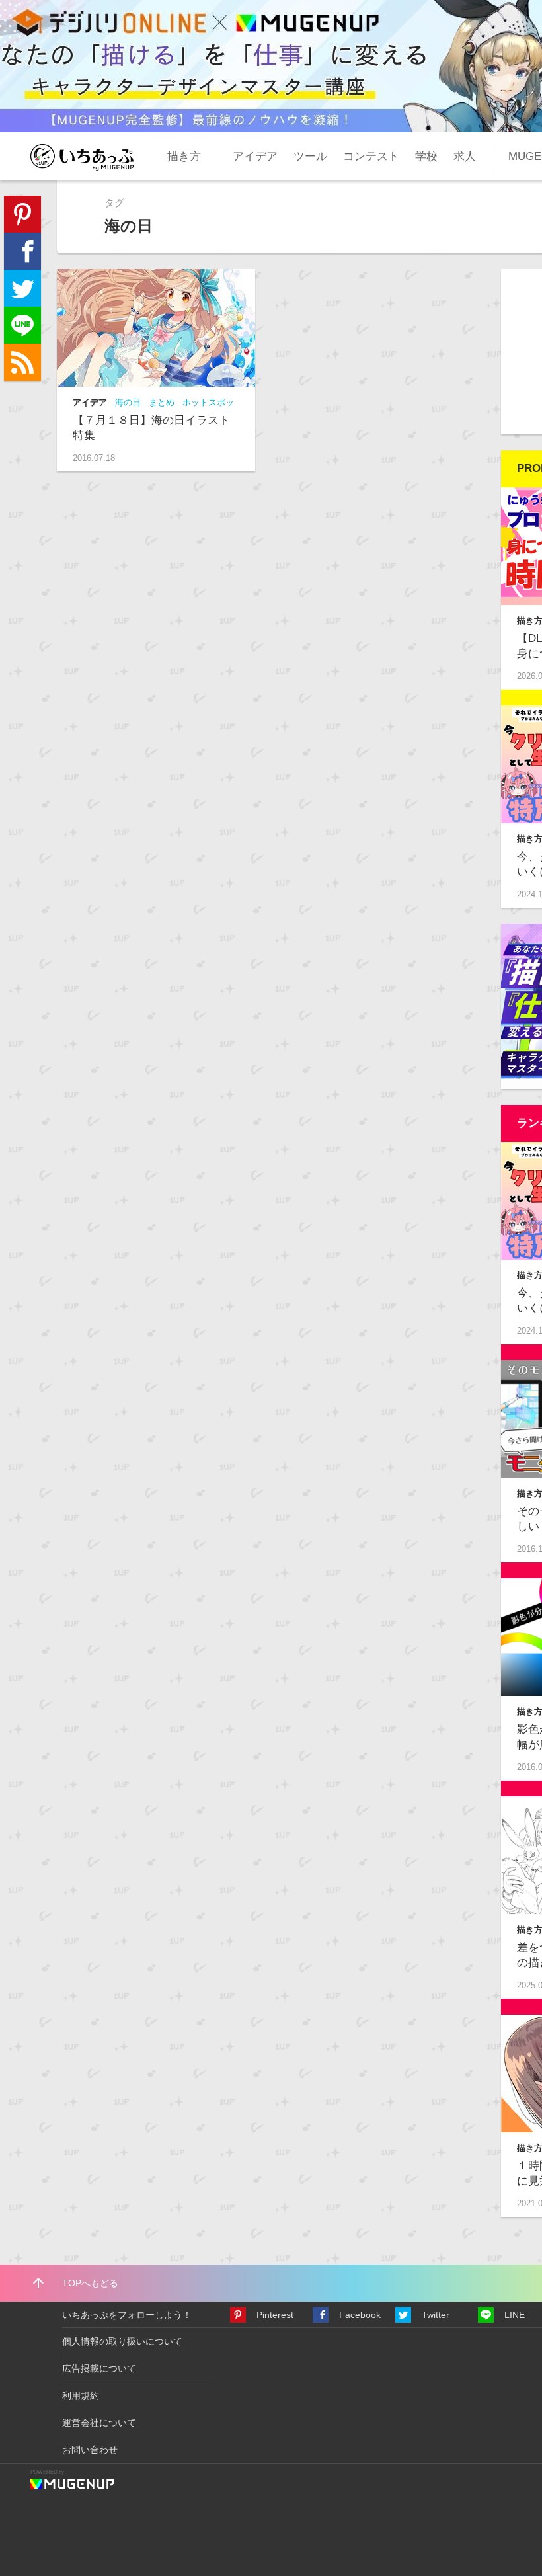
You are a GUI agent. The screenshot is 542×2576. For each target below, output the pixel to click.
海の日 (128, 402)
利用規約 (81, 2395)
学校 (426, 156)
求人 (465, 156)
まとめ (162, 402)
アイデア (255, 156)
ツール (310, 156)
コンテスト (371, 156)
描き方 (184, 156)
